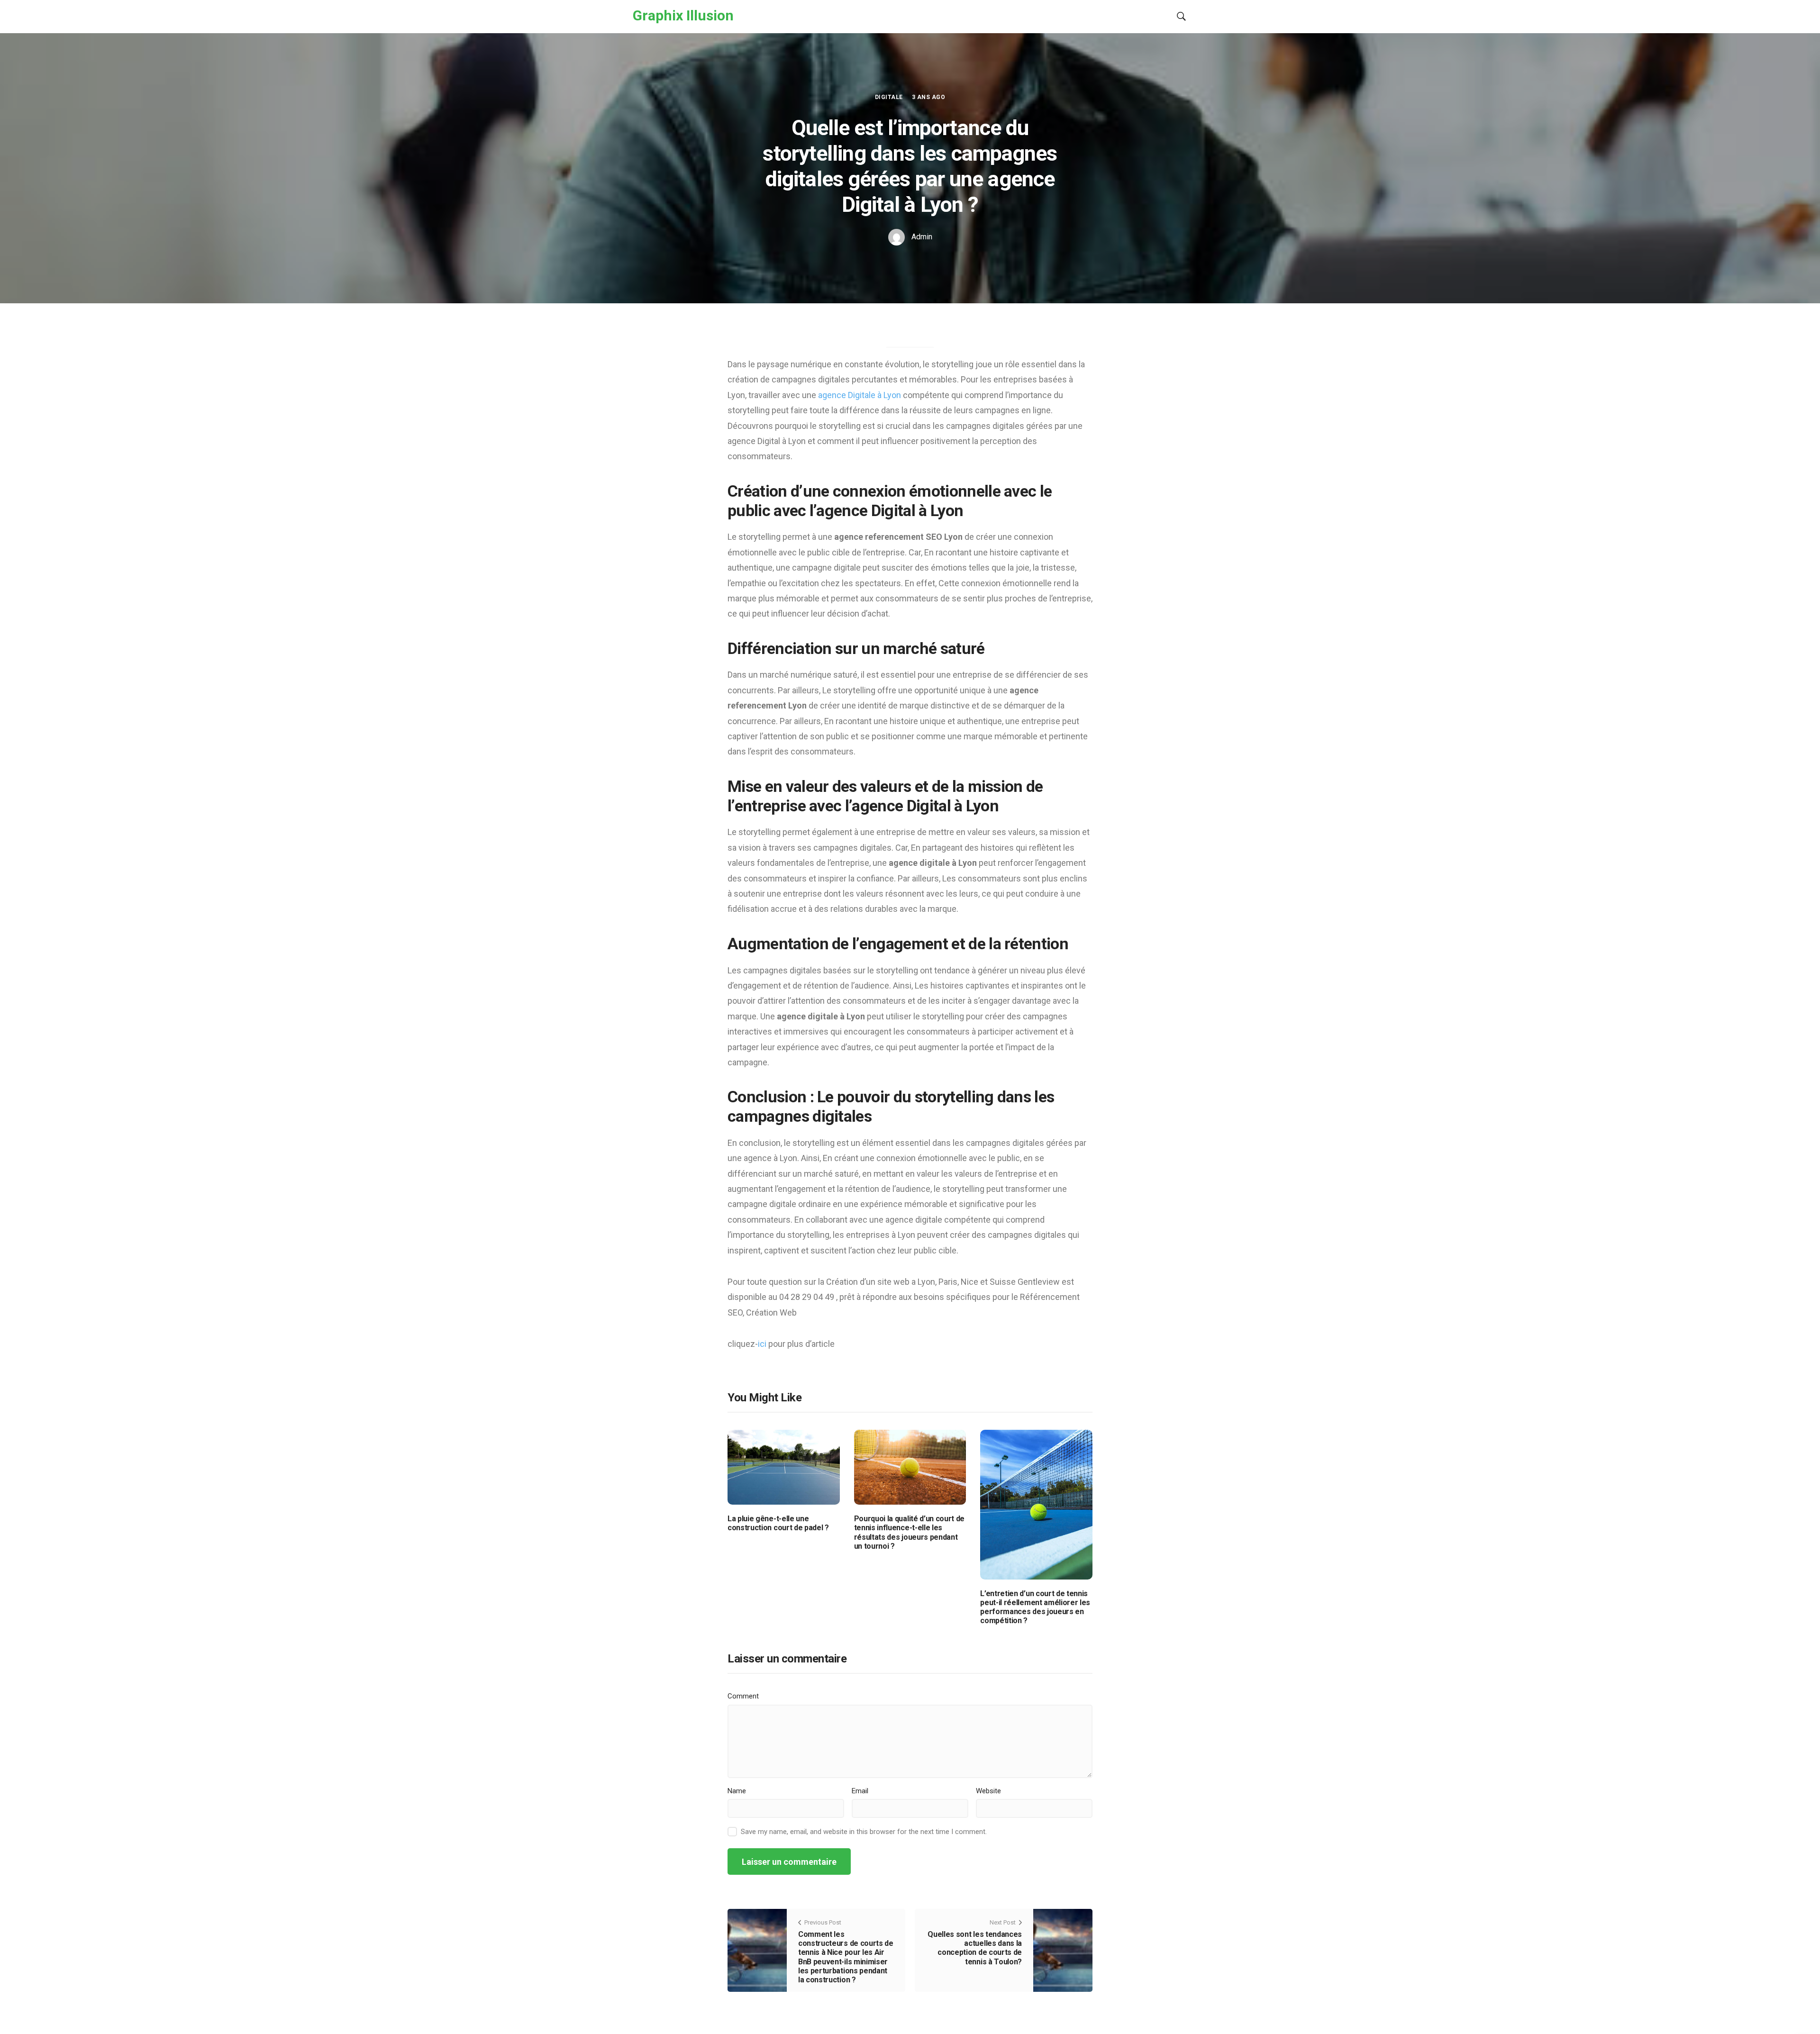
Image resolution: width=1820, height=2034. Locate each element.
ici (763, 1344)
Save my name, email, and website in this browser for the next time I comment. (864, 1832)
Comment (743, 1696)
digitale (889, 97)
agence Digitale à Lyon (860, 395)
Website (988, 1791)
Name (737, 1791)
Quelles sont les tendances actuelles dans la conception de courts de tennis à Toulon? (975, 1948)
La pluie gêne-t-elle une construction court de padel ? (778, 1523)
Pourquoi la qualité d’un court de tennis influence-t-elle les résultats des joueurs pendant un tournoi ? (909, 1532)
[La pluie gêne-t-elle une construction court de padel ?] (784, 1466)
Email (860, 1791)
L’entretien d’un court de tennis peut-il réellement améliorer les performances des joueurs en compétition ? (1035, 1607)
